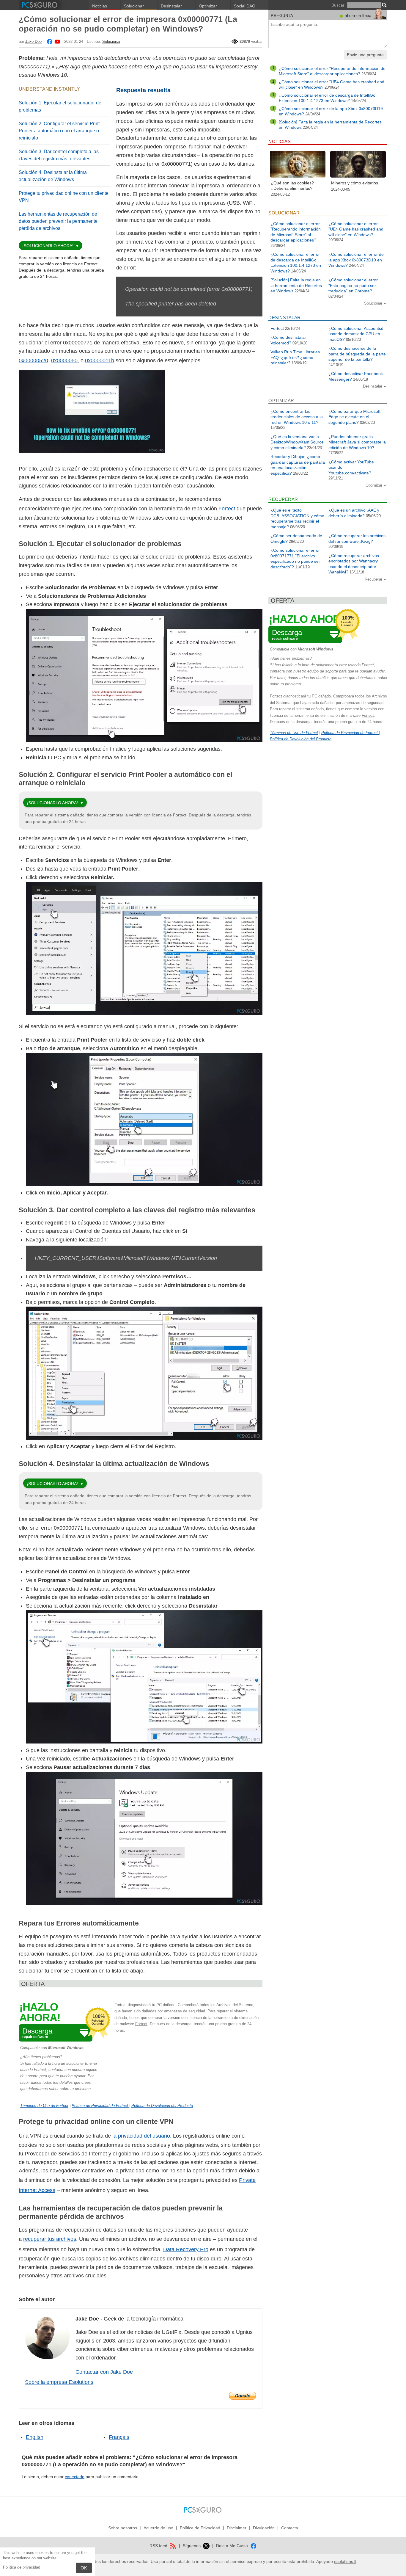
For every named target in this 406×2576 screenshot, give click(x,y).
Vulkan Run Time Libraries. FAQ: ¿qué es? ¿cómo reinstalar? (296, 357)
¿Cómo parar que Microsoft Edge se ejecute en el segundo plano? (354, 417)
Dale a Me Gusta (233, 2546)
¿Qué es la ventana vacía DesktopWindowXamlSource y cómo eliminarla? (297, 442)
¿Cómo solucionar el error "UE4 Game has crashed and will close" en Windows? (356, 229)
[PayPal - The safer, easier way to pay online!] (243, 2396)
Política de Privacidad (200, 2528)
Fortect (227, 509)
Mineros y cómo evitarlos (355, 183)
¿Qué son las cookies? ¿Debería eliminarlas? (292, 186)
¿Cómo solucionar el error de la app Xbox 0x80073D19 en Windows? (356, 260)
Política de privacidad (22, 2567)
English (35, 2437)
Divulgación (264, 2528)
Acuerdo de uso (158, 2528)
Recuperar (374, 579)
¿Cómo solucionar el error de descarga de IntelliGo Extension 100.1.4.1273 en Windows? (327, 98)
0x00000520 (33, 360)
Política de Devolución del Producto (162, 2106)
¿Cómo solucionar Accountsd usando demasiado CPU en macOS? (356, 334)
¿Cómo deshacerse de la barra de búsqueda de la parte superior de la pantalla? (357, 354)
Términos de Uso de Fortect (44, 2106)
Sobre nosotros (123, 2528)
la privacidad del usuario (141, 2136)
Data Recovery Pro (186, 2249)
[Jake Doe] (49, 41)
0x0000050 (64, 360)
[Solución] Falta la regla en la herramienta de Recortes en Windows (296, 285)
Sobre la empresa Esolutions (59, 2382)
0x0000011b (100, 360)
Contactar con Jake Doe (104, 2372)
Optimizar (208, 6)
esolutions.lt (345, 2561)
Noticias (100, 6)
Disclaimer (237, 2528)
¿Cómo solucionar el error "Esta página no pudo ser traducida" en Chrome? (353, 285)
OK (84, 2568)
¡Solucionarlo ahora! (48, 246)
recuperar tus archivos (50, 2239)
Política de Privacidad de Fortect (100, 2106)
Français (119, 2437)
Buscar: (339, 5)
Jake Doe (33, 41)
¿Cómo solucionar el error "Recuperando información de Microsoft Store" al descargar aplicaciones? (332, 71)
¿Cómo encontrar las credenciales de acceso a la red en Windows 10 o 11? (297, 417)
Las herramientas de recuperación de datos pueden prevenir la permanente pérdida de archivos (58, 221)
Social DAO (245, 6)
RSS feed (159, 2546)
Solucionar (134, 6)
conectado (75, 2477)
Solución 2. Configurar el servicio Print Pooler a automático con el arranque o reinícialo (59, 131)
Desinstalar (171, 6)
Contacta (290, 2528)
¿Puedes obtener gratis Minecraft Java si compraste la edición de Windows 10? (357, 442)
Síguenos (192, 2546)
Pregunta (282, 16)
